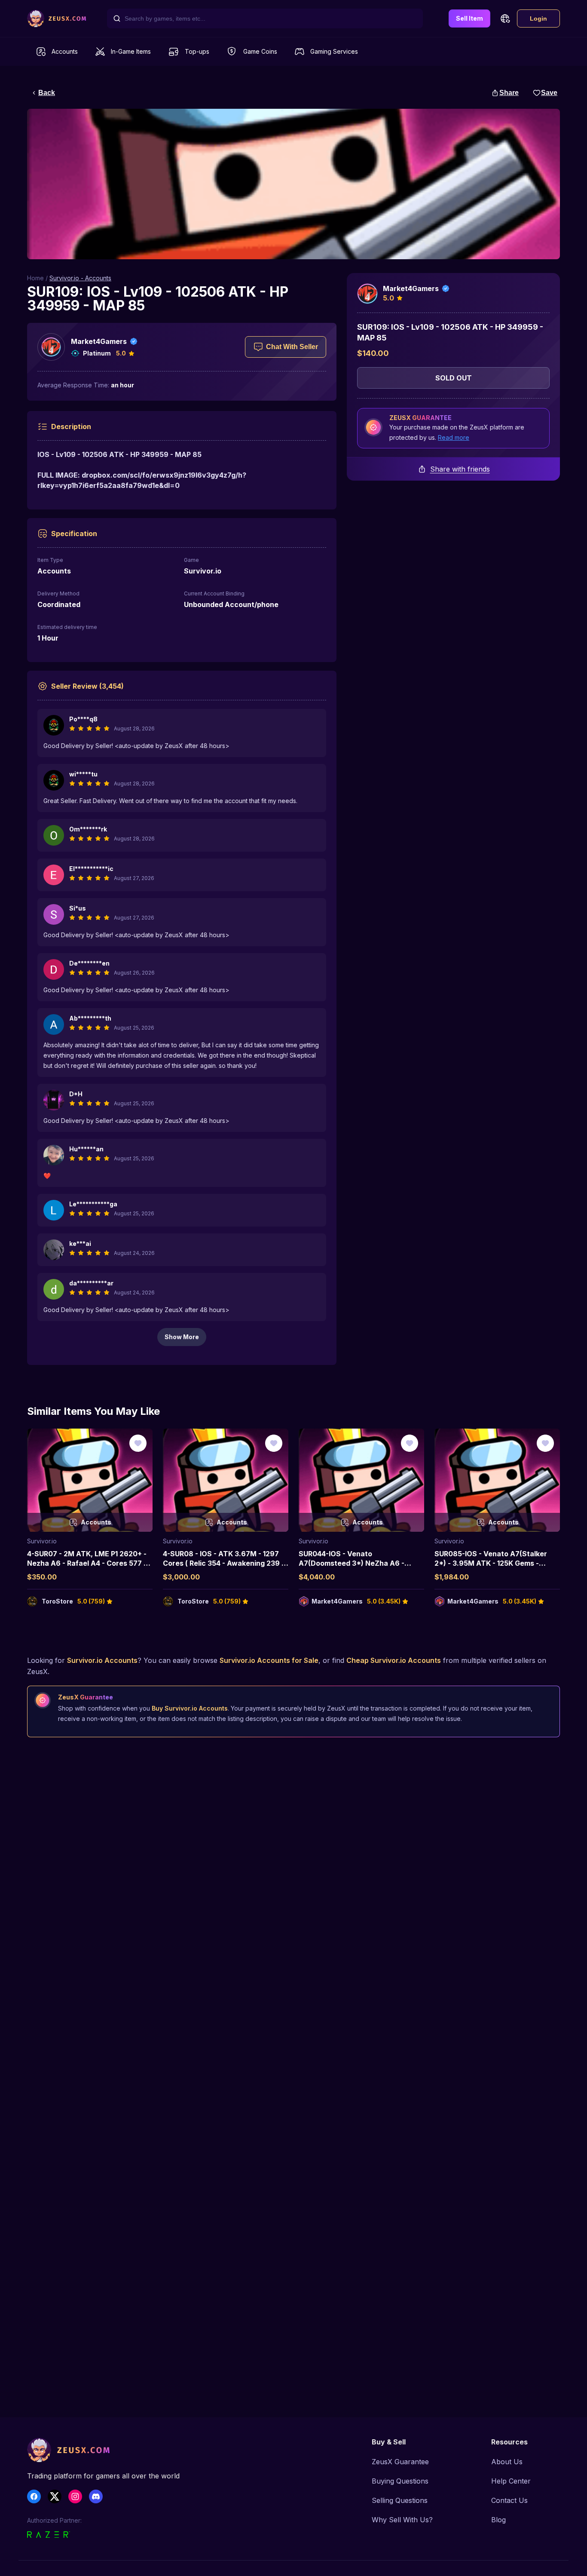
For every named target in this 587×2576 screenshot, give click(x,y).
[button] (505, 18)
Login (538, 18)
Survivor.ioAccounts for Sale (269, 1660)
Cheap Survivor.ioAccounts (394, 1660)
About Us (507, 2462)
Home (35, 278)
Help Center (511, 2481)
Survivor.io (42, 1541)
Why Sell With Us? (402, 2520)
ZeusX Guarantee (400, 2462)
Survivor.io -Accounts (80, 278)
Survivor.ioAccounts (102, 1660)
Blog (498, 2520)
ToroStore (57, 1601)
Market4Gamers (99, 341)
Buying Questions (400, 2481)
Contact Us (509, 2500)
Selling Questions (400, 2500)
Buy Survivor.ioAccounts (190, 1708)
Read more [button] (454, 437)
